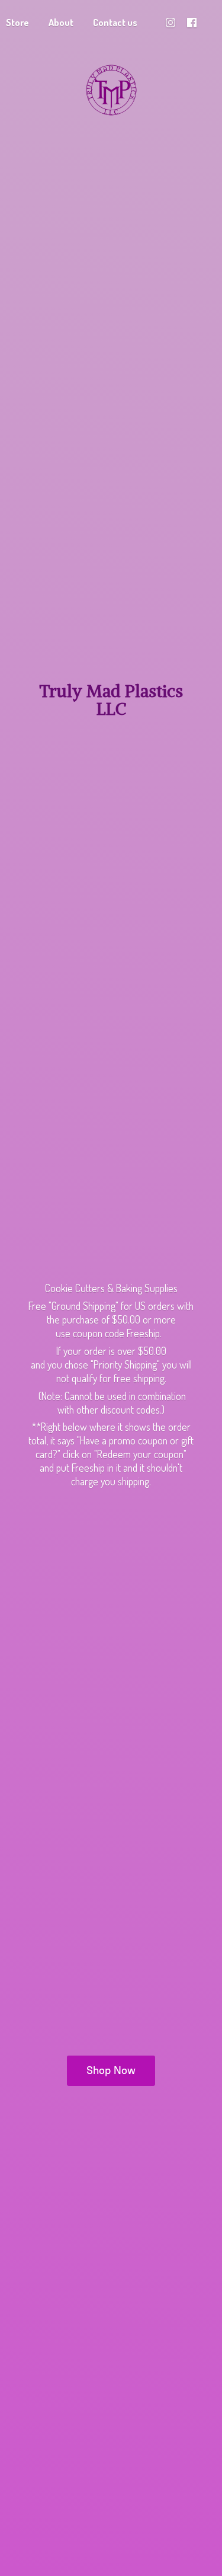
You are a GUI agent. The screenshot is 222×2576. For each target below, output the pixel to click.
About (61, 23)
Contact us (115, 23)
